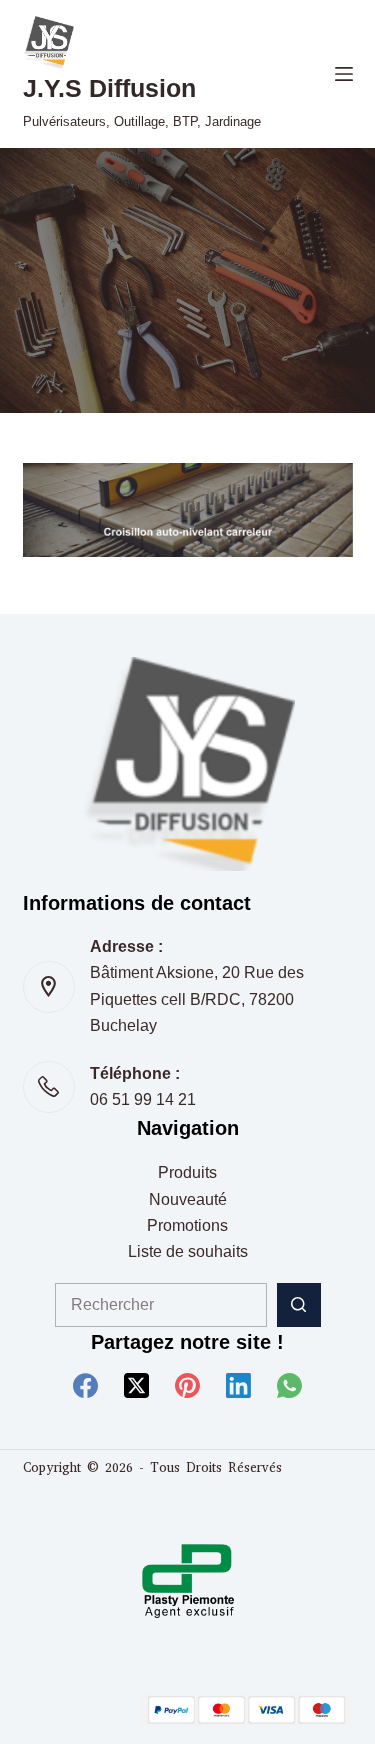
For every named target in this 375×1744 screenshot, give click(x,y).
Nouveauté (188, 1199)
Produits (187, 1172)
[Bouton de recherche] (299, 1305)
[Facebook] (85, 1385)
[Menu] (344, 74)
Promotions (187, 1225)
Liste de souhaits (188, 1251)
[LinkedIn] (238, 1385)
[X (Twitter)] (136, 1385)
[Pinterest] (187, 1385)
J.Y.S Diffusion (109, 88)
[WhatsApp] (289, 1385)
